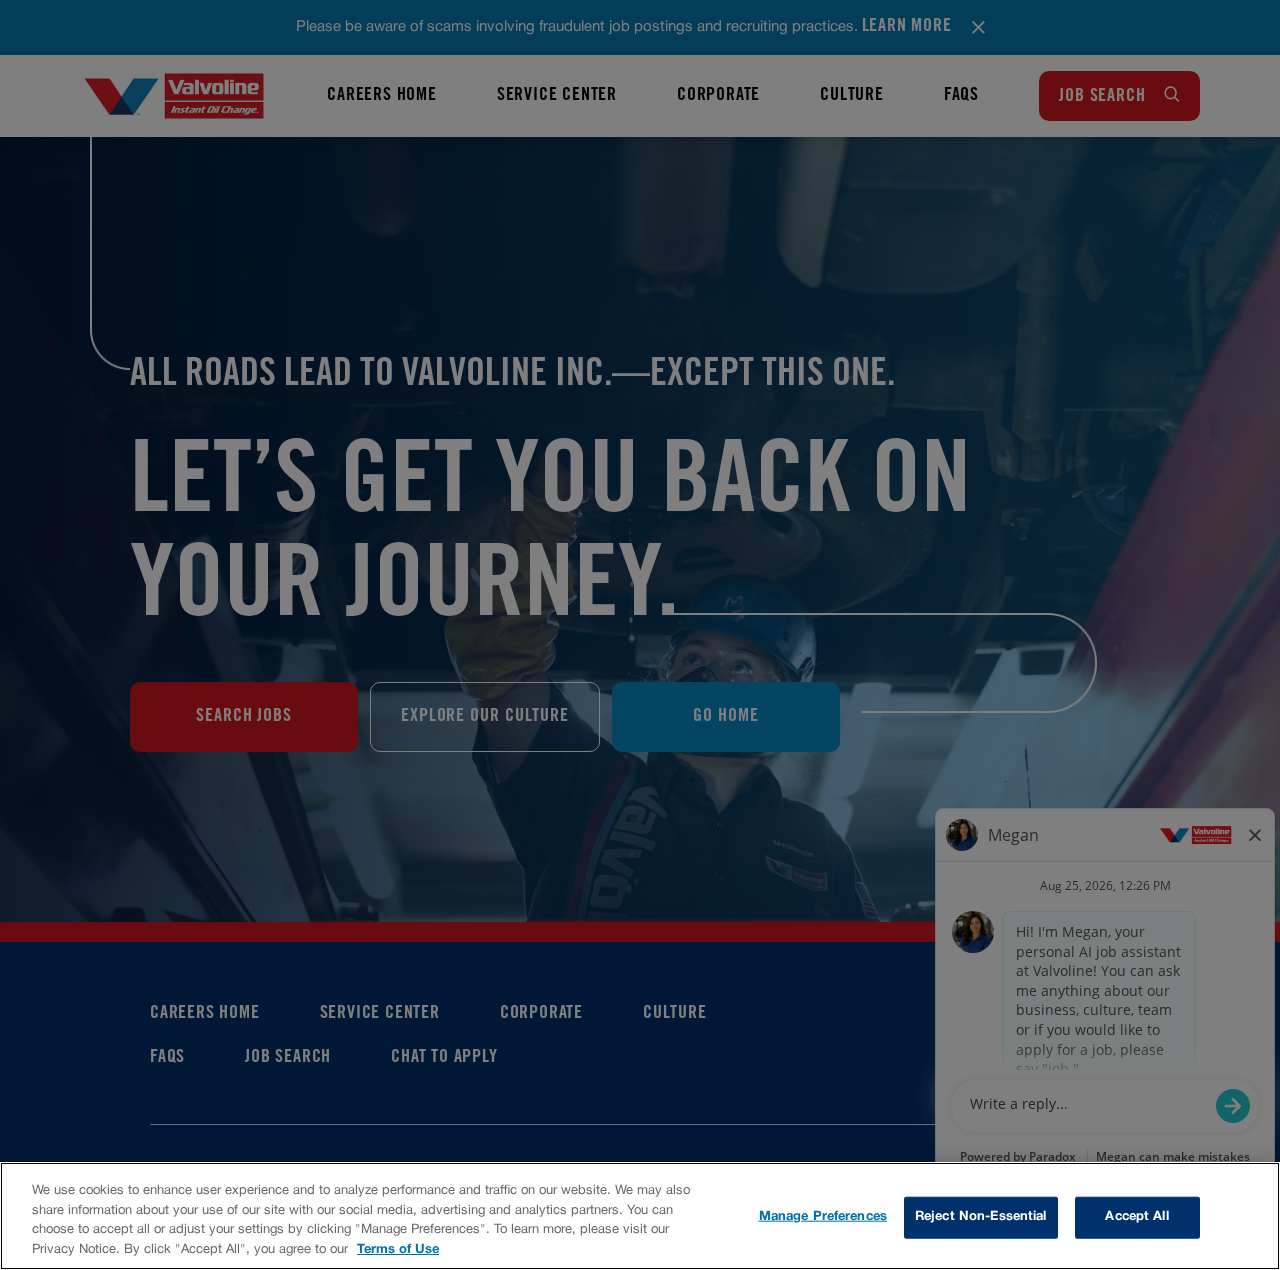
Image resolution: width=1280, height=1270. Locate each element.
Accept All (1136, 1217)
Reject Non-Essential (981, 1217)
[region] (640, 1216)
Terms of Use (398, 1249)
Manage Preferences (823, 1217)
